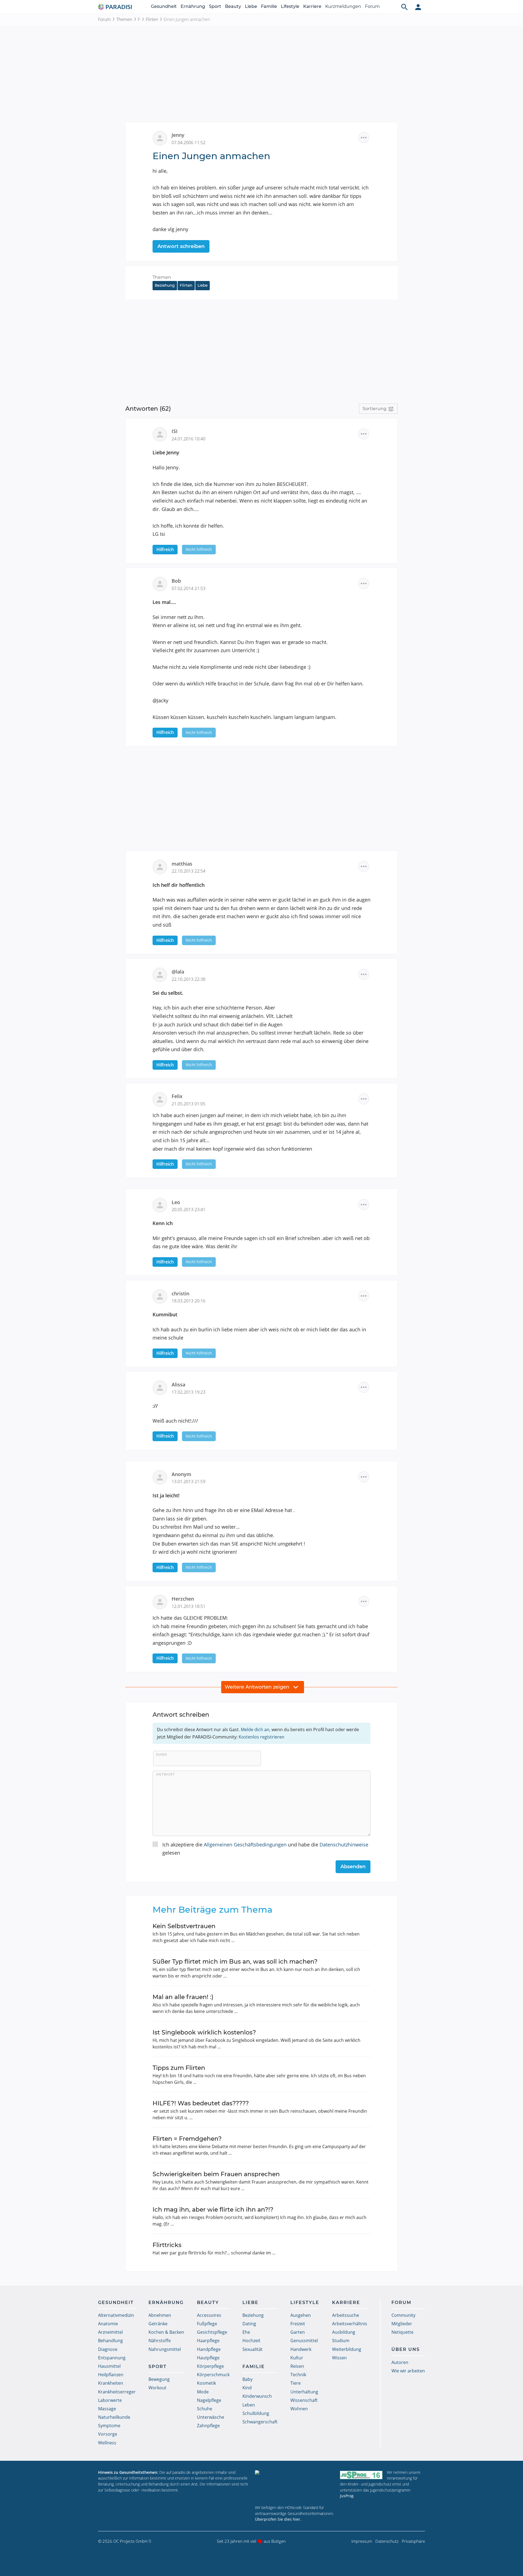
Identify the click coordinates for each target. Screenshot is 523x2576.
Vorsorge (108, 2434)
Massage (107, 2409)
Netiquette (402, 2332)
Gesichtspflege (212, 2332)
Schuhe (205, 2409)
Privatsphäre (413, 2541)
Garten (298, 2332)
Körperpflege (210, 2366)
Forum (372, 6)
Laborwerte (110, 2400)
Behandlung (110, 2341)
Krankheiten (111, 2383)
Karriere (312, 6)
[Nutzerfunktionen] (418, 7)
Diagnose (108, 2349)
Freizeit (298, 2324)
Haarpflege (208, 2341)
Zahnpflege (208, 2426)
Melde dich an (255, 1730)
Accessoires (209, 2315)
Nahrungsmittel (165, 2349)
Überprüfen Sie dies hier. (278, 2519)
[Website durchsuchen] (405, 7)
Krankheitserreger (117, 2392)
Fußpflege (207, 2324)
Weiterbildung (347, 2349)
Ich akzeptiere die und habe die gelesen (265, 1849)
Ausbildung (344, 2332)
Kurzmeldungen (343, 6)
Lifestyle (290, 6)
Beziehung (165, 285)
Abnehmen (160, 2315)
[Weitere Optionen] (364, 138)
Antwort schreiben (181, 246)
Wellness (107, 2443)
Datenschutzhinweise (344, 1845)
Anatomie (108, 2324)
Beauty (233, 6)
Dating (249, 2324)
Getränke (158, 2324)
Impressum (362, 2541)
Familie (269, 6)
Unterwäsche (211, 2417)
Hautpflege (208, 2358)
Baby (247, 2379)
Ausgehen (301, 2315)
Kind (247, 2388)
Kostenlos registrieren (261, 1737)
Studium (341, 2341)
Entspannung (112, 2358)
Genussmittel (304, 2341)
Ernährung (193, 6)
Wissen (339, 2358)
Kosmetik (206, 2383)
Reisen (297, 2366)
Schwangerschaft (260, 2422)
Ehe (246, 2332)
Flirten (152, 19)
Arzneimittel (110, 2332)
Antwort (165, 1774)
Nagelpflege (209, 2400)
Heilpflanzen (111, 2375)
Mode (203, 2392)
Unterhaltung (304, 2392)
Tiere (296, 2383)
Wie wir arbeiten (408, 2371)
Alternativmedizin (116, 2315)
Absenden (353, 1867)
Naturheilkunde (114, 2417)
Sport (215, 6)
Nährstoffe (160, 2341)
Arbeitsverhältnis (350, 2324)
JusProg (347, 2496)
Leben (249, 2405)
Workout (157, 2388)
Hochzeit (251, 2341)
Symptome (109, 2426)
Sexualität (253, 2349)
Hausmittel (109, 2366)
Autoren (400, 2362)
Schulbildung (256, 2413)
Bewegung (159, 2379)
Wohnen (299, 2409)
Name (162, 1754)
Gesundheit (164, 6)
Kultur (297, 2358)
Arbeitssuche (346, 2315)
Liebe (251, 6)
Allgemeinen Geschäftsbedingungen (245, 1845)
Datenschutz (387, 2541)
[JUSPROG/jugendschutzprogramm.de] (361, 2475)
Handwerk (301, 2349)
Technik (298, 2375)
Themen (124, 19)
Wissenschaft (304, 2400)
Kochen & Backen (166, 2332)
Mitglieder (402, 2324)
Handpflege (209, 2349)
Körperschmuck (213, 2375)
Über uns (406, 2349)
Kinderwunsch (257, 2396)
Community (403, 2315)
